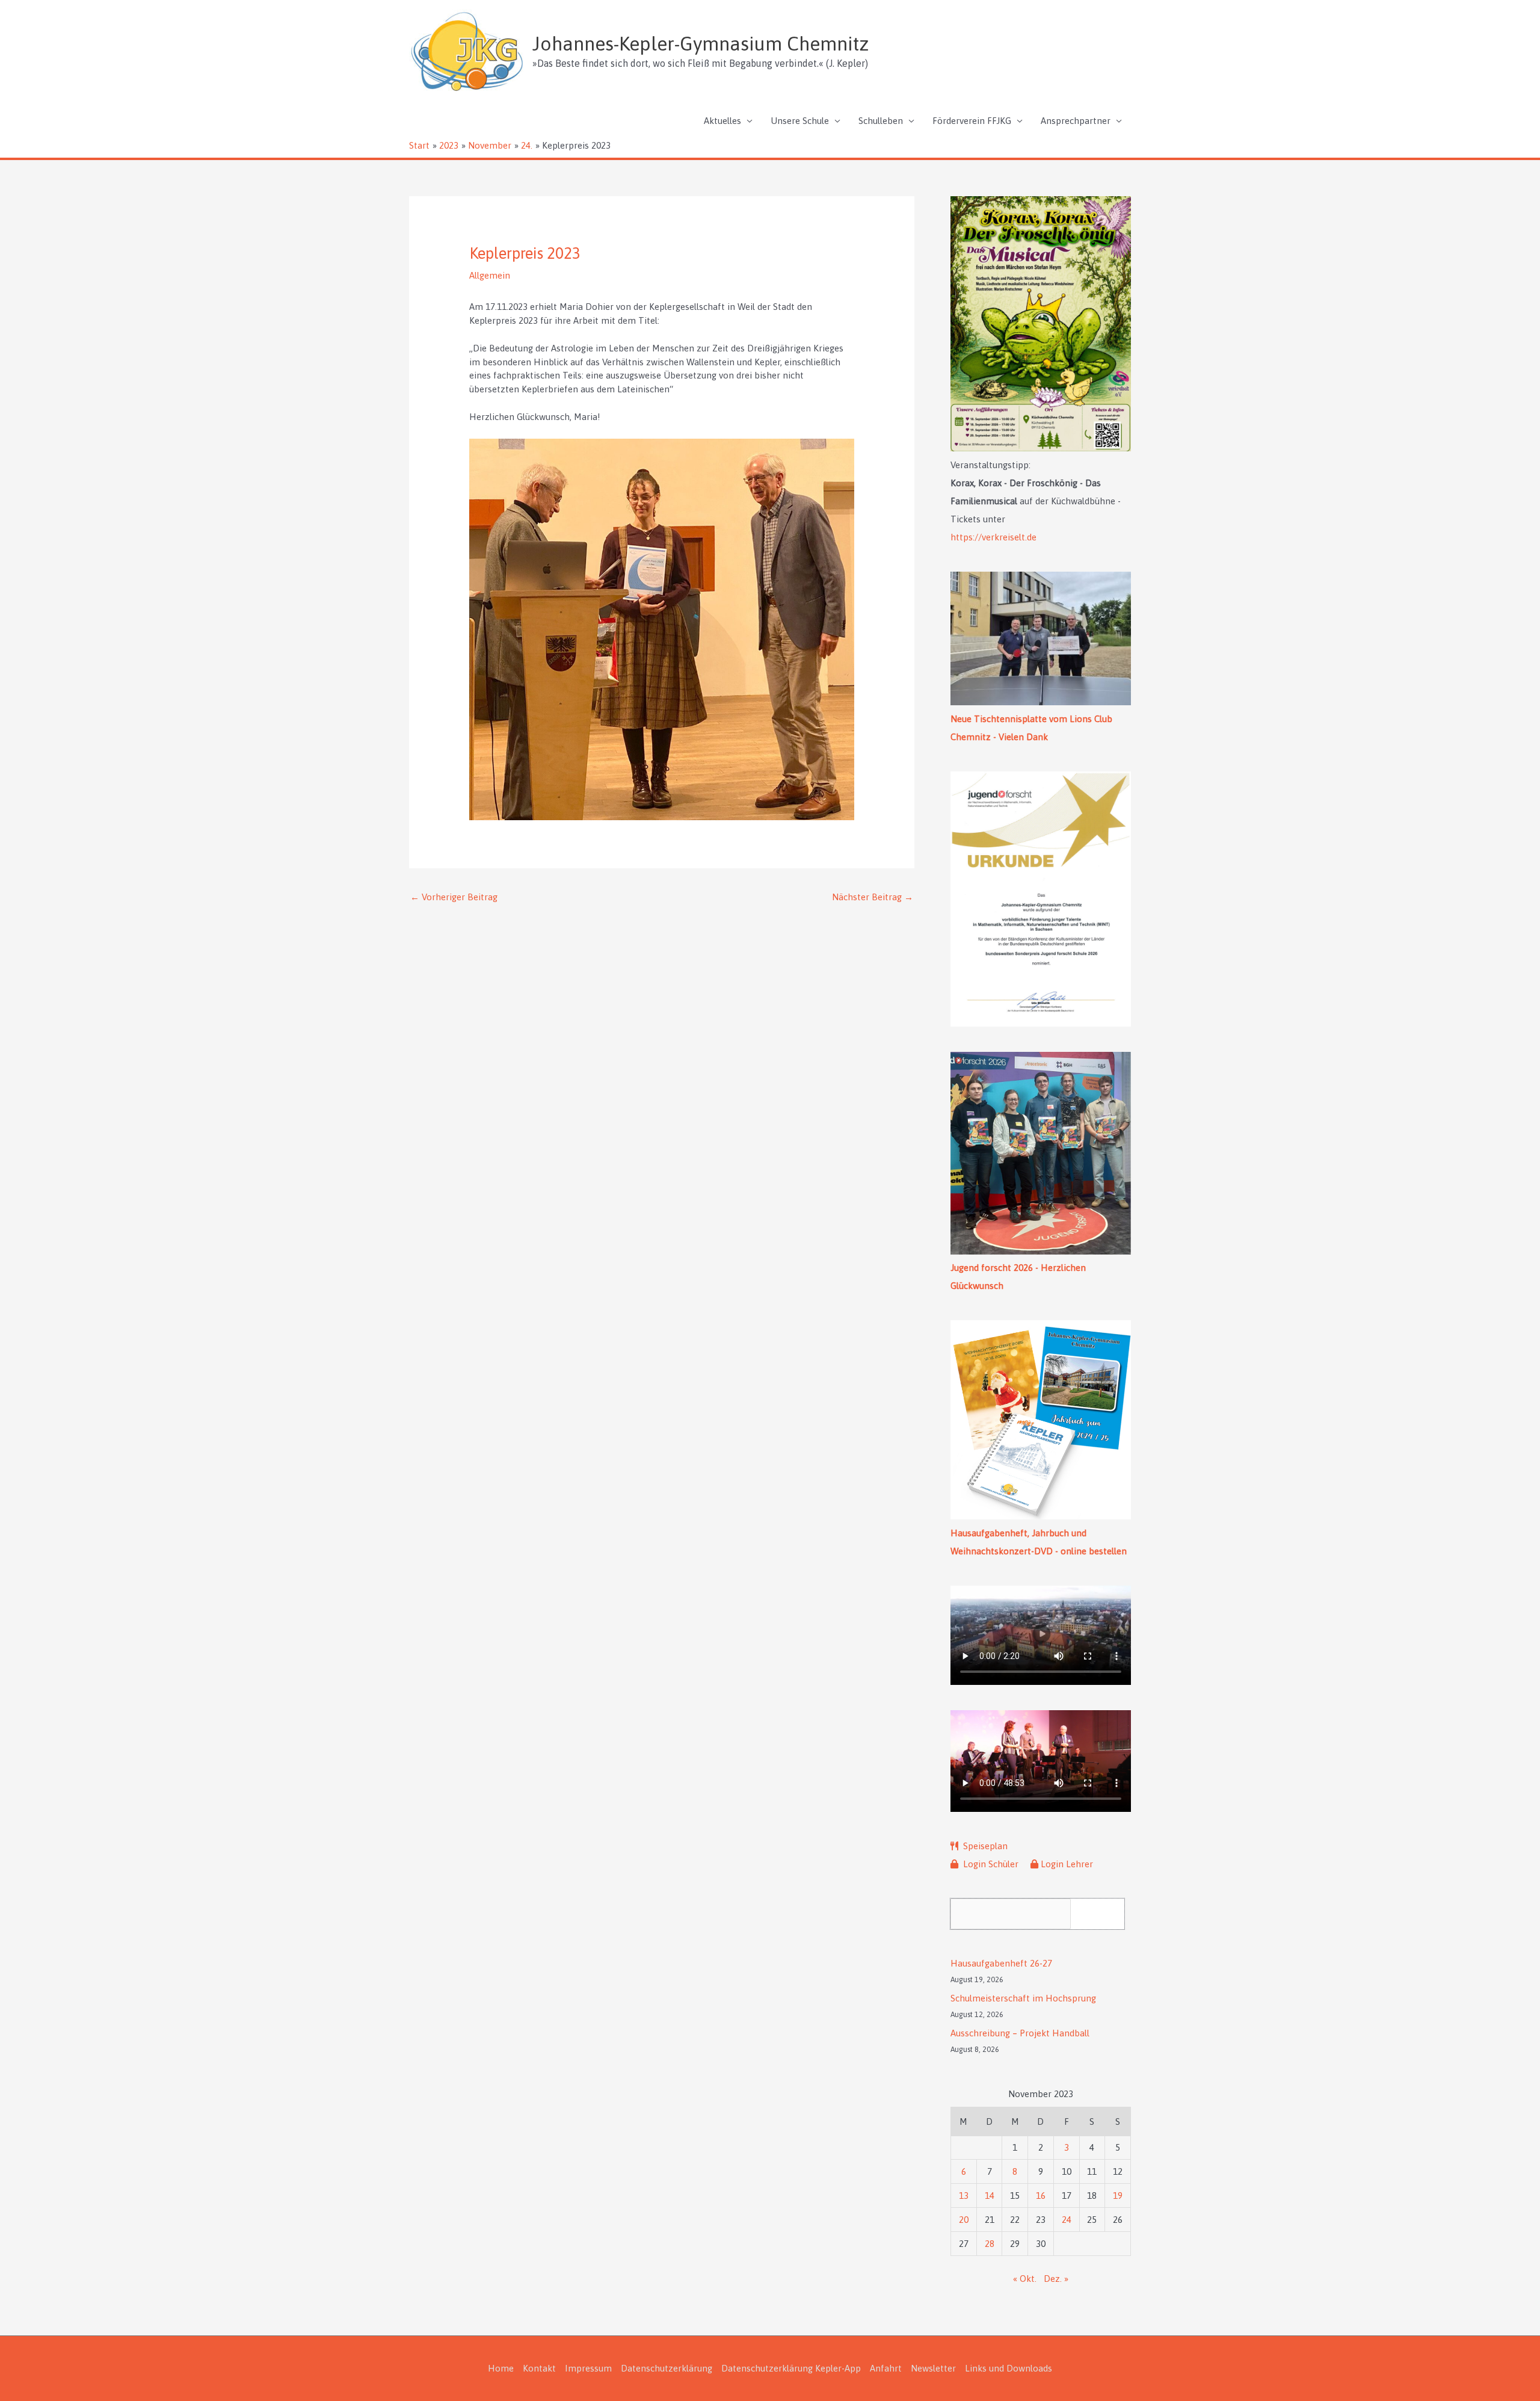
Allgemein (490, 275)
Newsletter (933, 2368)
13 (964, 2196)
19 (1118, 2196)
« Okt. (1025, 2279)
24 (1067, 2220)
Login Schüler (990, 1864)
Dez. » (1056, 2279)
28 (990, 2244)
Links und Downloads (1009, 2368)
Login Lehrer (1067, 1864)
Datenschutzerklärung (667, 2368)
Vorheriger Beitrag (454, 897)
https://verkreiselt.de (993, 537)
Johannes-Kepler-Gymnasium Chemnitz (701, 44)
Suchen (1101, 1913)
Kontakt (539, 2368)
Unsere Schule (800, 121)
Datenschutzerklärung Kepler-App (791, 2368)
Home (501, 2368)
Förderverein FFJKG (972, 121)
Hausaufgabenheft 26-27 (1001, 1963)
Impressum (588, 2368)
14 (990, 2196)
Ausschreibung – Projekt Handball (1020, 2033)
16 (1041, 2196)
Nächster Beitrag (873, 897)
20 (964, 2220)
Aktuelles (722, 121)
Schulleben (881, 121)
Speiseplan (984, 1846)
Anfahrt (886, 2368)
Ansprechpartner (1076, 121)
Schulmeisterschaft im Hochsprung (1023, 1998)
